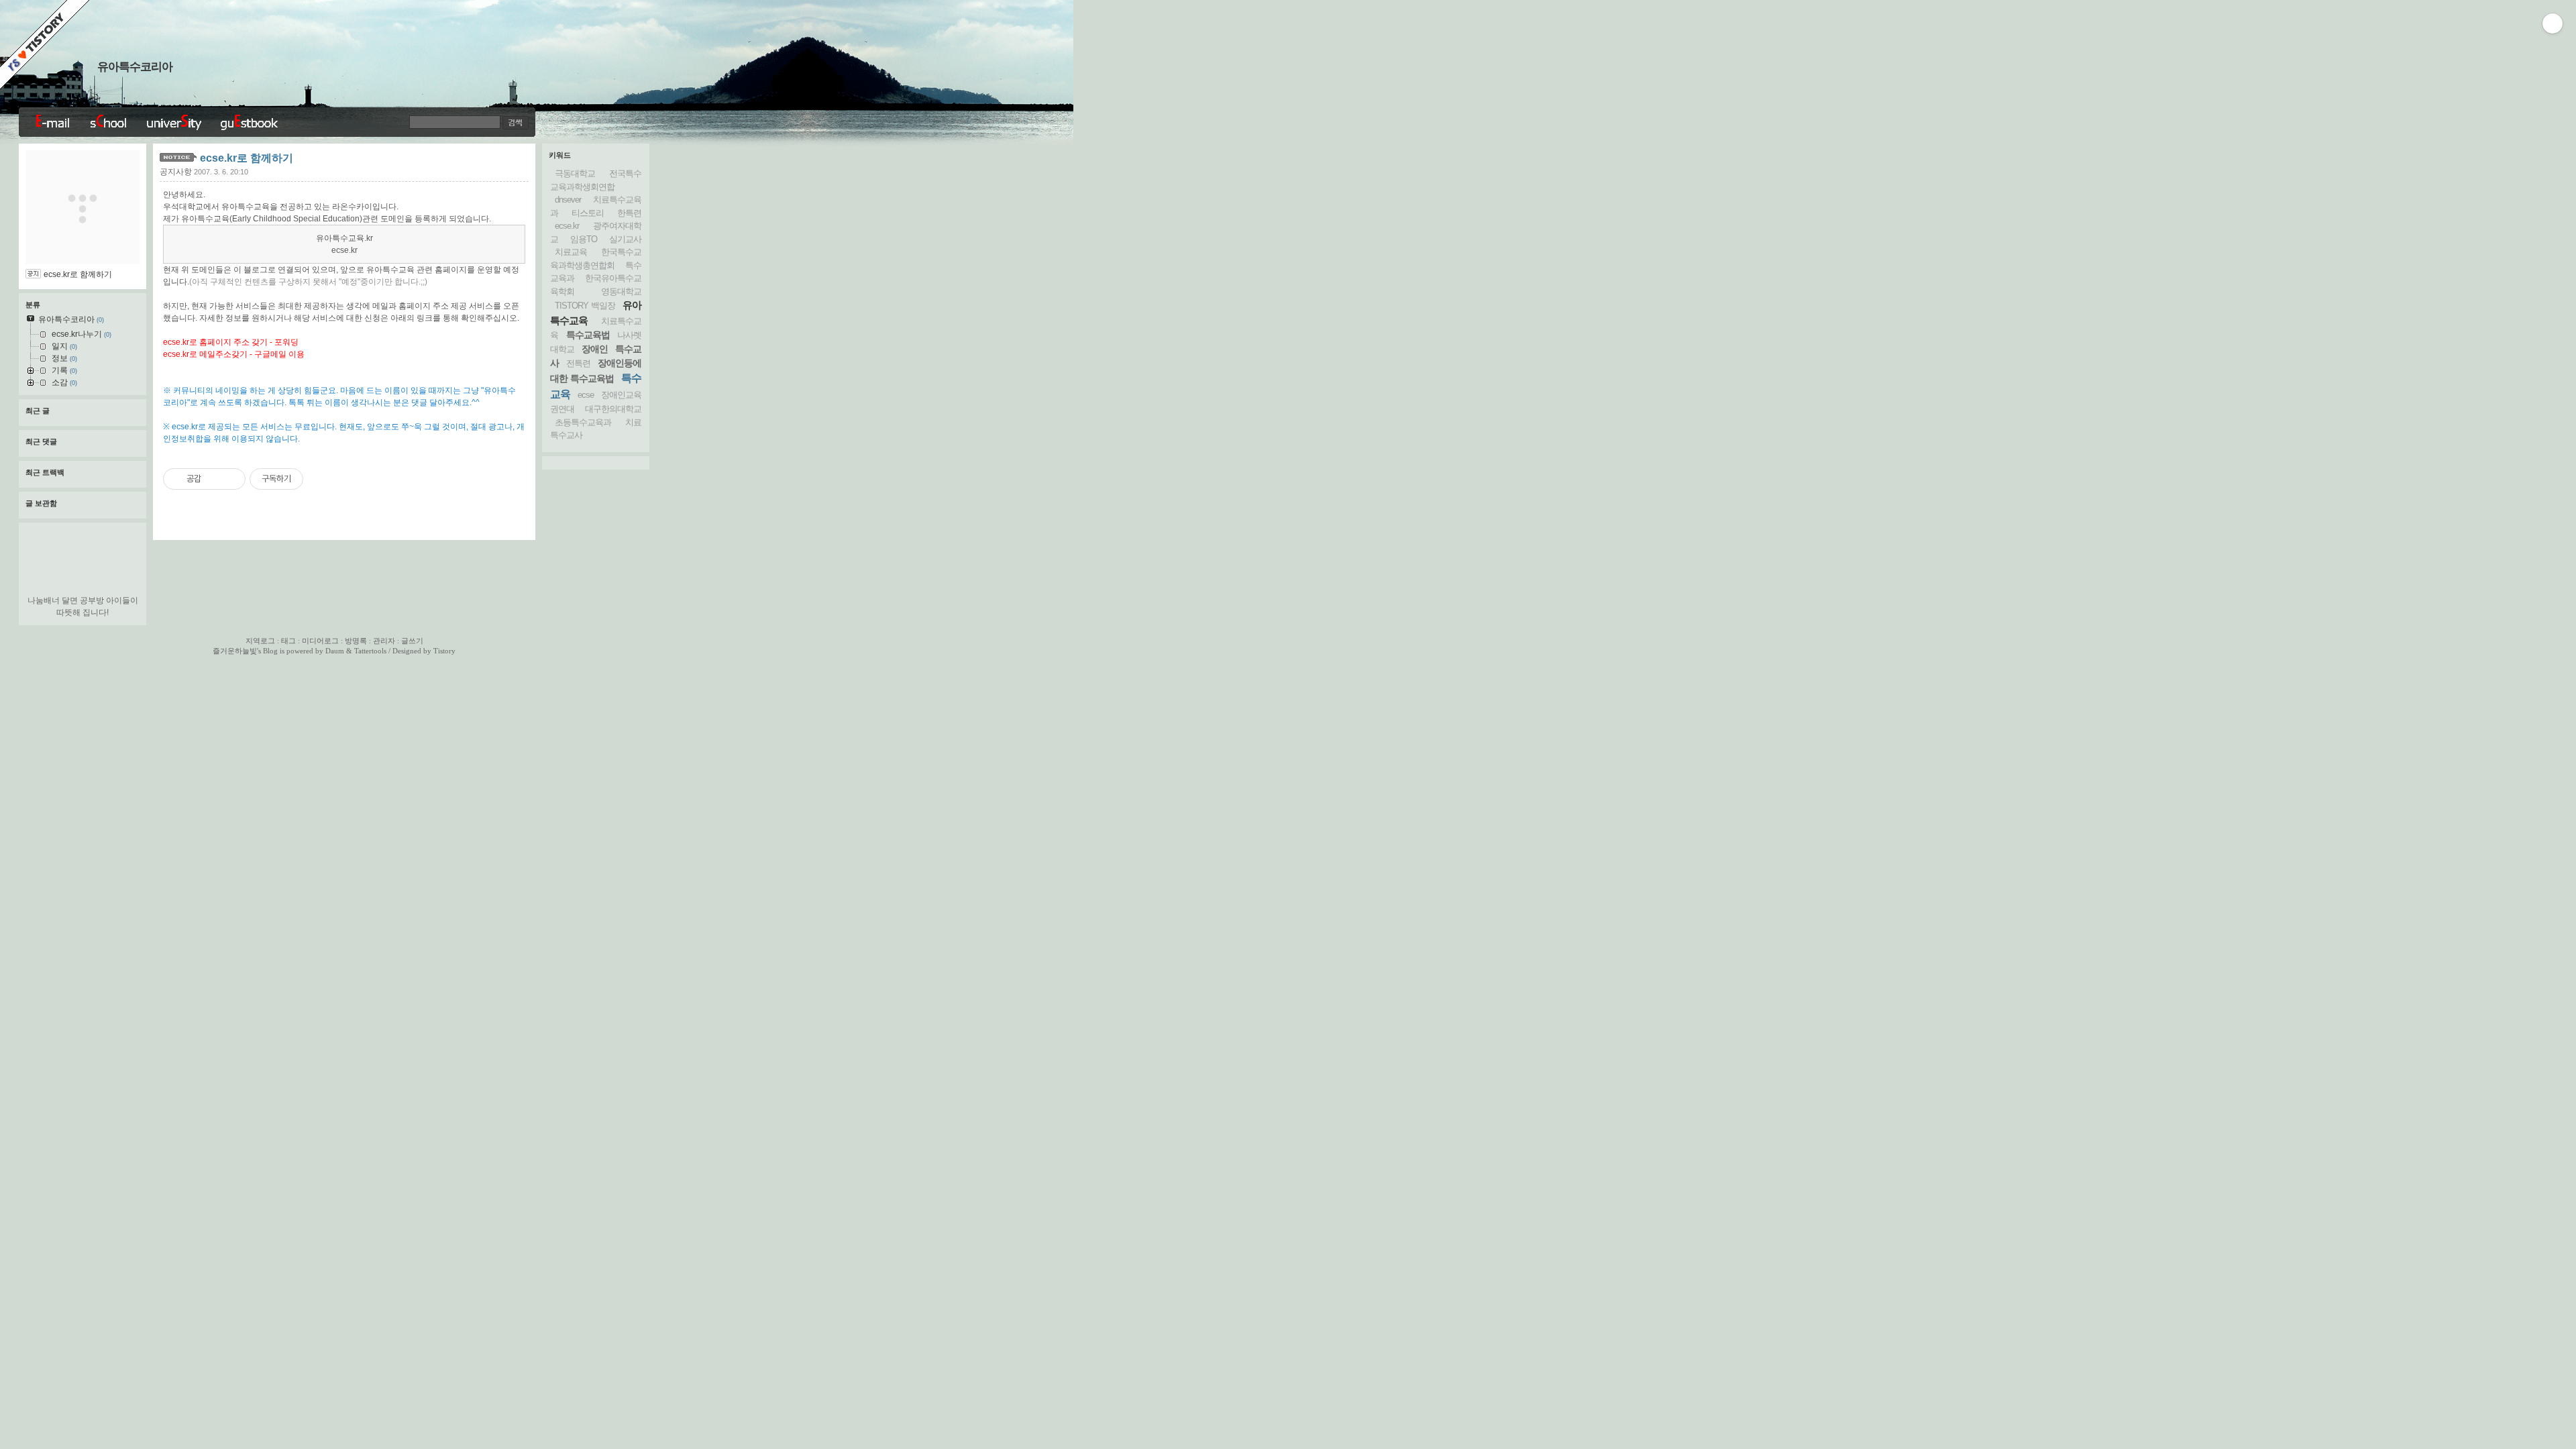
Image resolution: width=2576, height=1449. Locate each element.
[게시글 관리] (230, 479)
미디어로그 (320, 641)
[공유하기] (214, 479)
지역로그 (260, 641)
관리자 (384, 641)
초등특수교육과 (583, 422)
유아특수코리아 (135, 67)
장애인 (595, 349)
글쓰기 (412, 641)
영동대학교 (621, 291)
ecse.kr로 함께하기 (247, 158)
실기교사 (625, 239)
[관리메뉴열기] (2553, 23)
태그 (288, 641)
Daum (335, 651)
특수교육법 (588, 335)
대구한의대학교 (613, 409)
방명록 (356, 641)
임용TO (584, 239)
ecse (586, 395)
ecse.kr (567, 226)
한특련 (629, 213)
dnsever (568, 200)
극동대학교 (575, 173)
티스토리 (588, 213)
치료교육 (571, 252)
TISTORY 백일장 (585, 306)
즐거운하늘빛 (235, 651)
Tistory (444, 651)
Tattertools (370, 651)
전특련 (578, 363)
